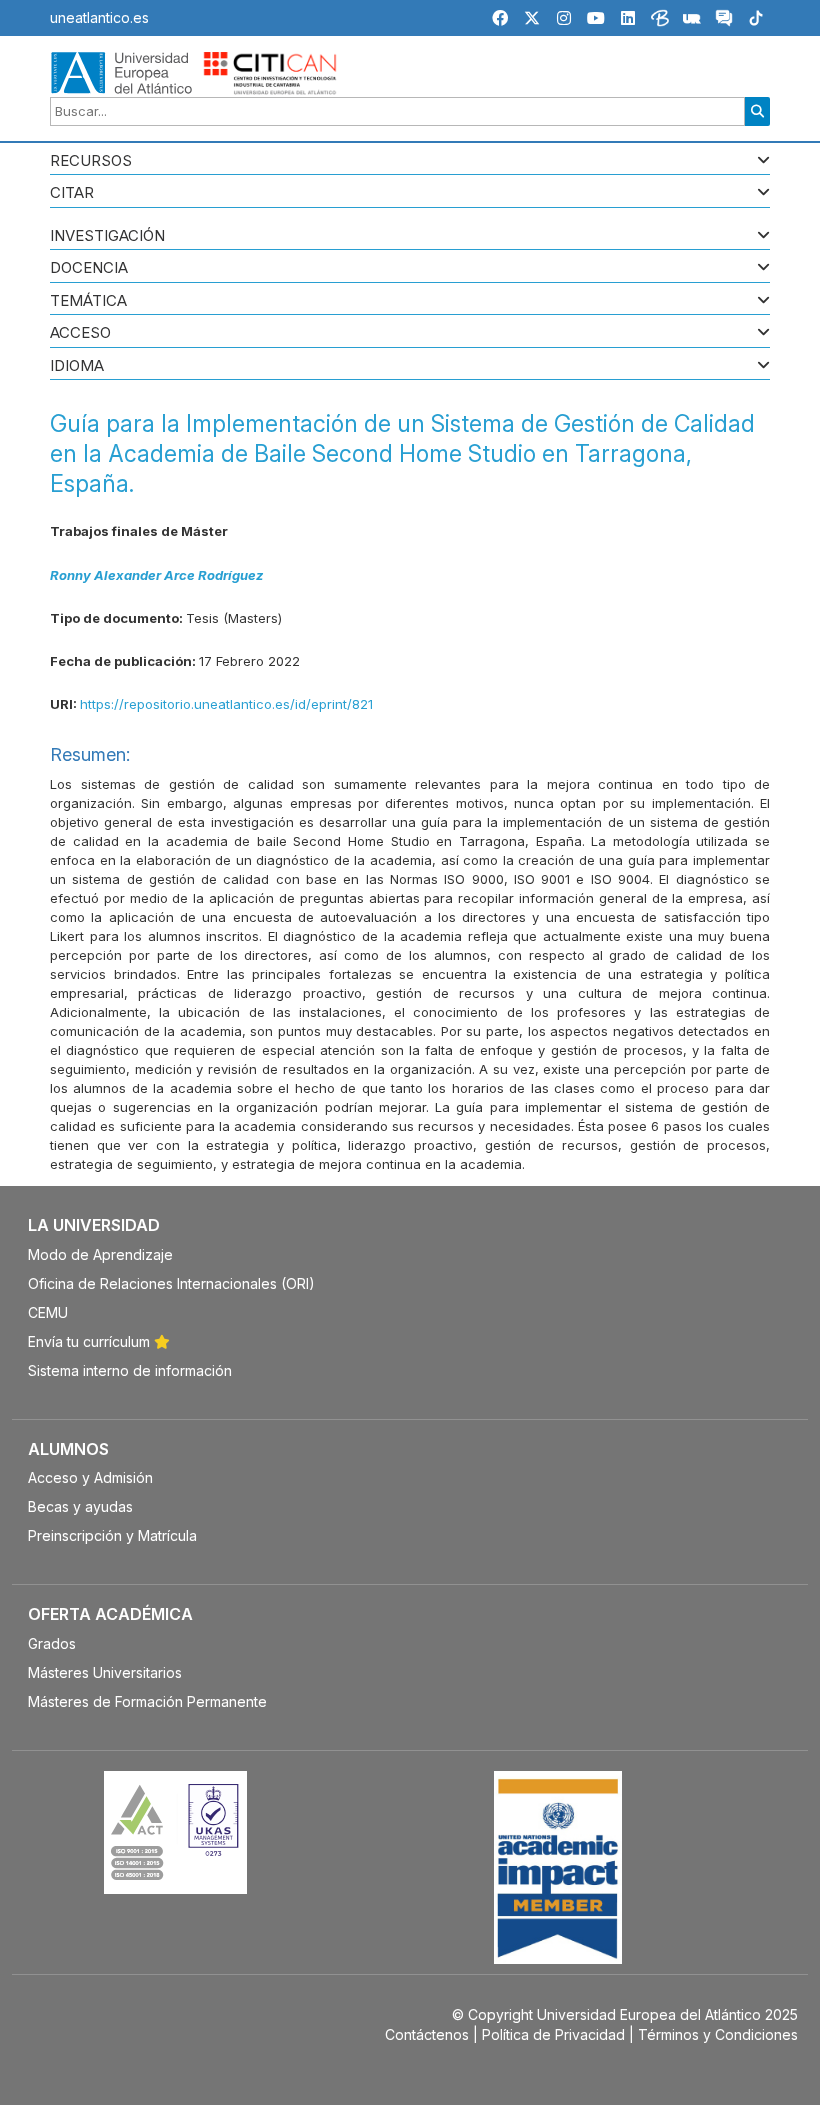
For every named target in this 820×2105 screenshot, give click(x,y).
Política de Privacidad (553, 2034)
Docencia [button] (89, 268)
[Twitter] (532, 18)
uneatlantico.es (99, 17)
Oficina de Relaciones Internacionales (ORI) (171, 1283)
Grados (52, 1643)
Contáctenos (427, 2034)
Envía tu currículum (91, 1341)
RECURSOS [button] (91, 161)
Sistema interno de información (130, 1370)
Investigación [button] (107, 236)
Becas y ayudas (80, 1506)
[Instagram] (564, 18)
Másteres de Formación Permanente (147, 1701)
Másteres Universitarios (105, 1672)
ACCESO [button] (80, 333)
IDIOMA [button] (77, 366)
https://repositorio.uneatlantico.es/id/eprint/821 (226, 704)
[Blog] (660, 21)
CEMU (48, 1312)
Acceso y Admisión (90, 1477)
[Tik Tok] (756, 21)
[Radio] (692, 21)
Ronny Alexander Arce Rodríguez (156, 575)
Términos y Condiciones (718, 2034)
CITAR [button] (72, 193)
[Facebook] (500, 18)
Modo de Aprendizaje (100, 1254)
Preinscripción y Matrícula (112, 1535)
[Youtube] (596, 18)
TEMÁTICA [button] (88, 301)
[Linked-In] (628, 18)
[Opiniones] (724, 21)
